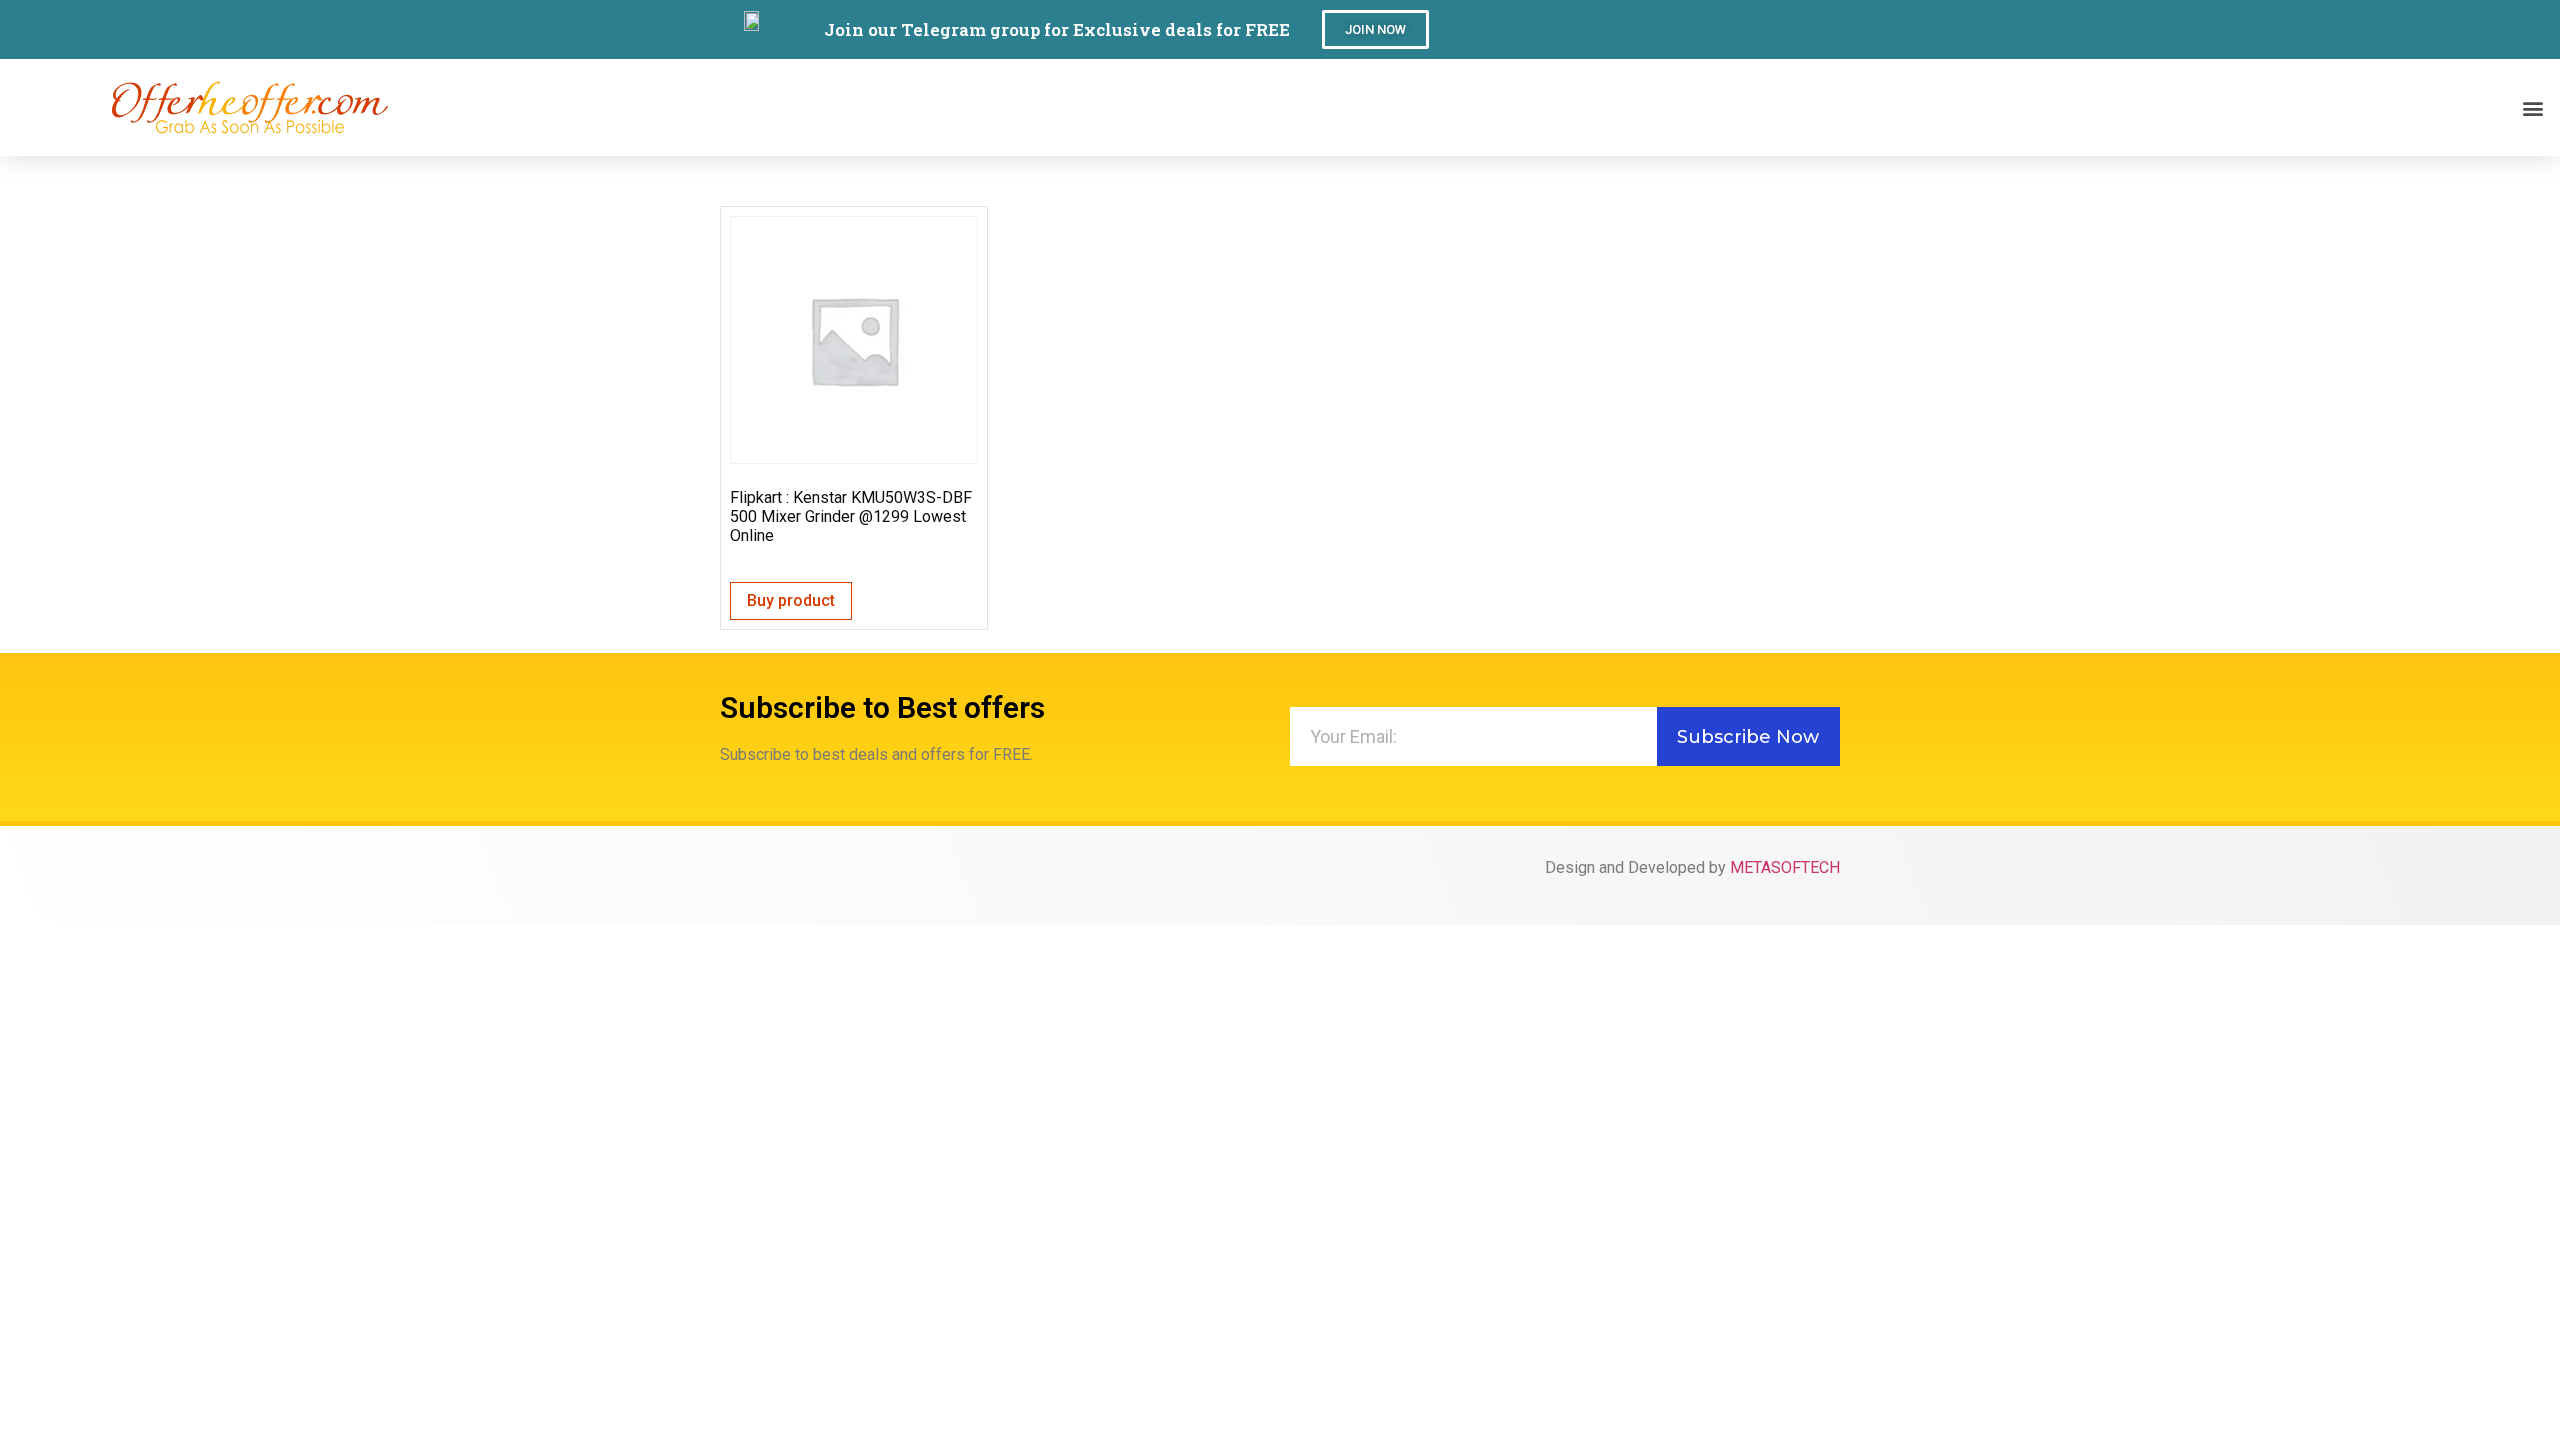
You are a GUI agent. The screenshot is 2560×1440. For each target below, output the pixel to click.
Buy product (791, 600)
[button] (1375, 29)
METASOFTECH (1785, 867)
